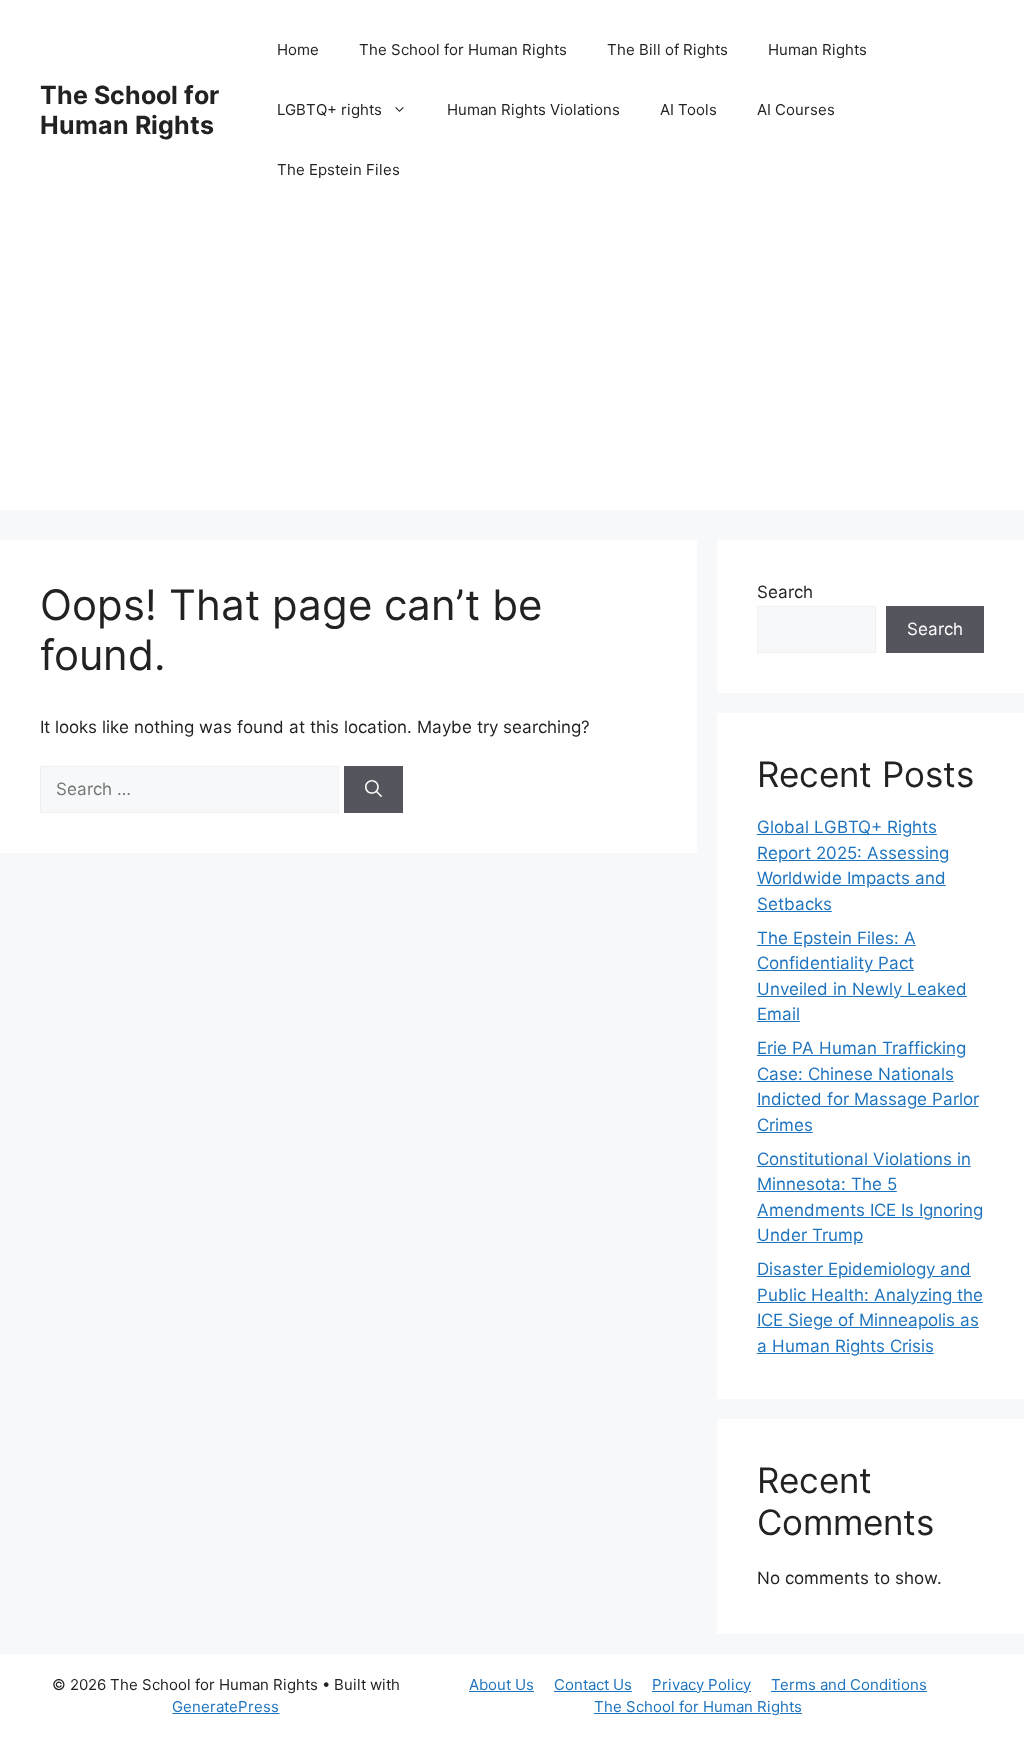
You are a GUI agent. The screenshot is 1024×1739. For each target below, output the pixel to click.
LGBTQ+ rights (329, 109)
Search (785, 592)
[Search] (373, 790)
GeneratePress (225, 1706)
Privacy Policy (701, 1684)
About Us (501, 1684)
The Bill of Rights (667, 49)
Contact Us (593, 1684)
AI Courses (796, 109)
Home (298, 49)
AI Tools (688, 109)
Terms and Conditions (849, 1684)
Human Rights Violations (533, 109)
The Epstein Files (338, 169)
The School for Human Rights (129, 110)
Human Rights (817, 49)
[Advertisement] (512, 370)
